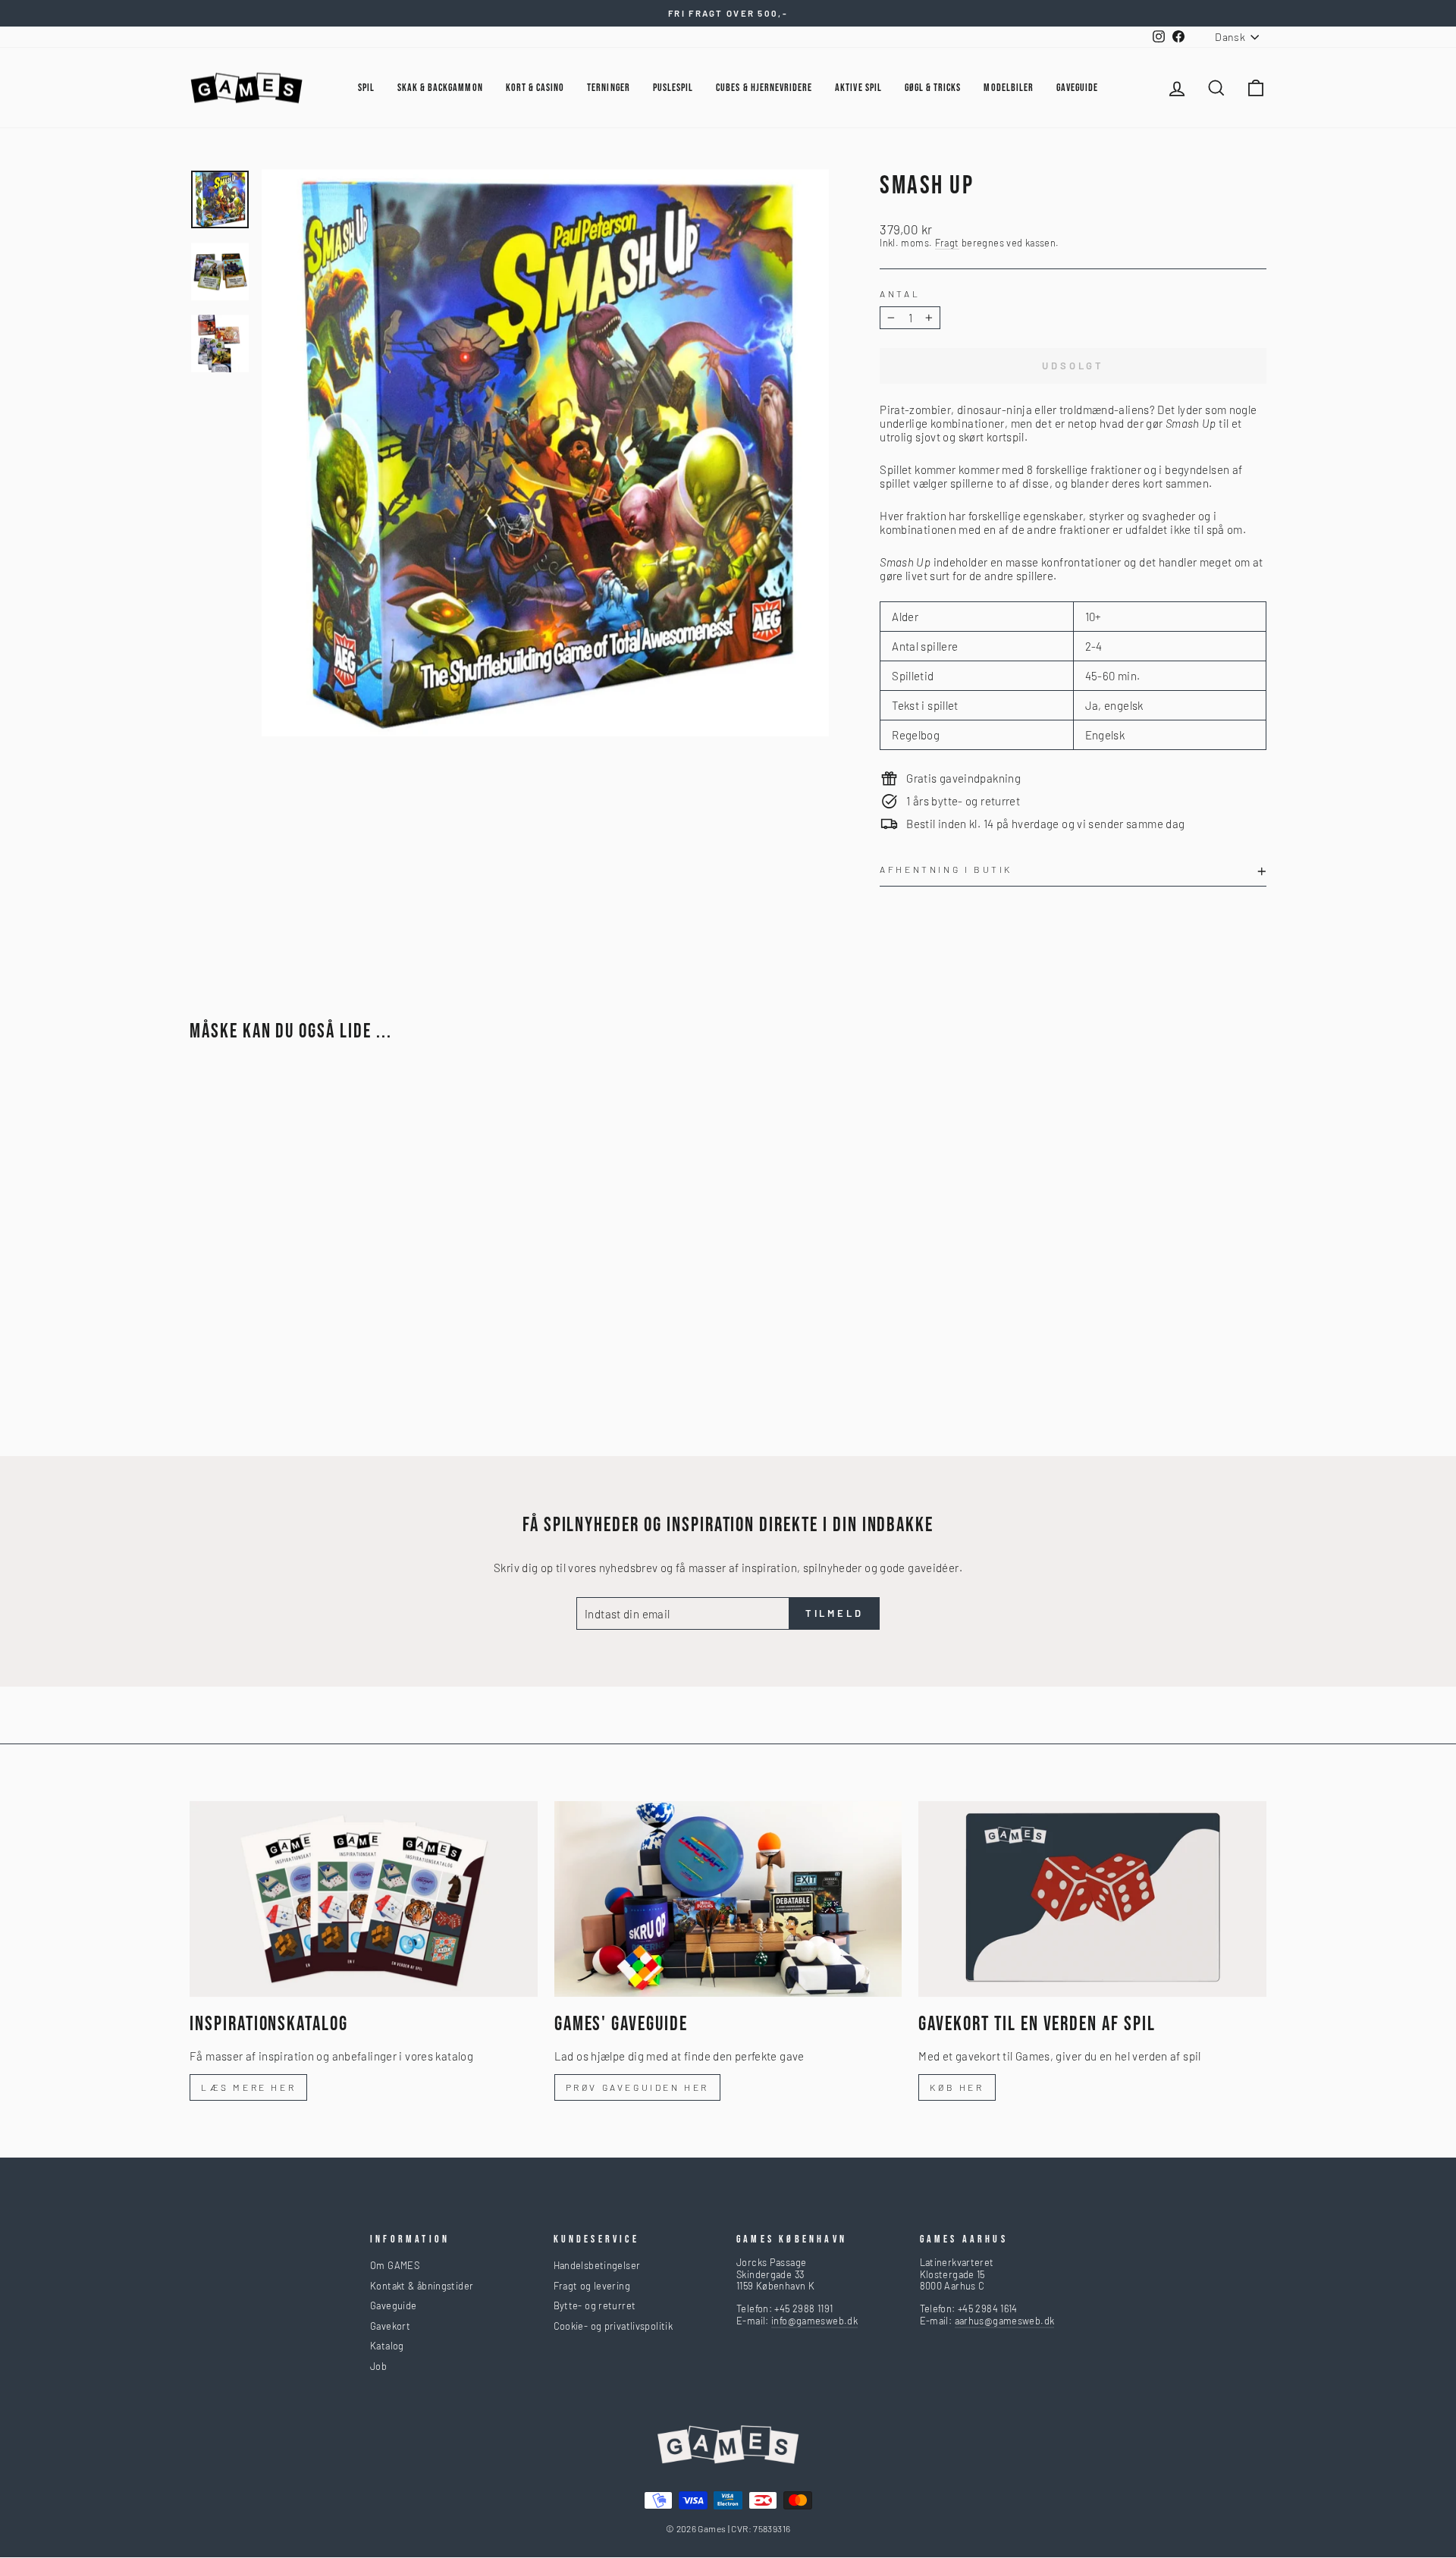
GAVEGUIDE (1077, 88)
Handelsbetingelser (597, 2265)
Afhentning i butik (946, 869)
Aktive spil (858, 88)
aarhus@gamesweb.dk (1005, 2321)
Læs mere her (248, 2087)
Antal (900, 293)
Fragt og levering (592, 2286)
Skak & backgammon (440, 88)
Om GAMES (395, 2265)
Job (378, 2366)
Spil (366, 88)
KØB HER (957, 2087)
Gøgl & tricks (933, 88)
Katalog (387, 2346)
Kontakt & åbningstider (422, 2286)
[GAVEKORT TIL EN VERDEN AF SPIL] (1092, 1899)
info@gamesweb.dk (814, 2321)
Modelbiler (1009, 88)
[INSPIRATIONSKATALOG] (364, 1899)
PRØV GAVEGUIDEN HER (637, 2087)
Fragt (947, 243)
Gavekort (390, 2326)
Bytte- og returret (595, 2305)
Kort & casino (535, 88)
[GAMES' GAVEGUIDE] (728, 1899)
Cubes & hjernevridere (764, 88)
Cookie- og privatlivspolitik (613, 2326)
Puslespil (673, 88)
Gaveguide (393, 2305)
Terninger (608, 88)
